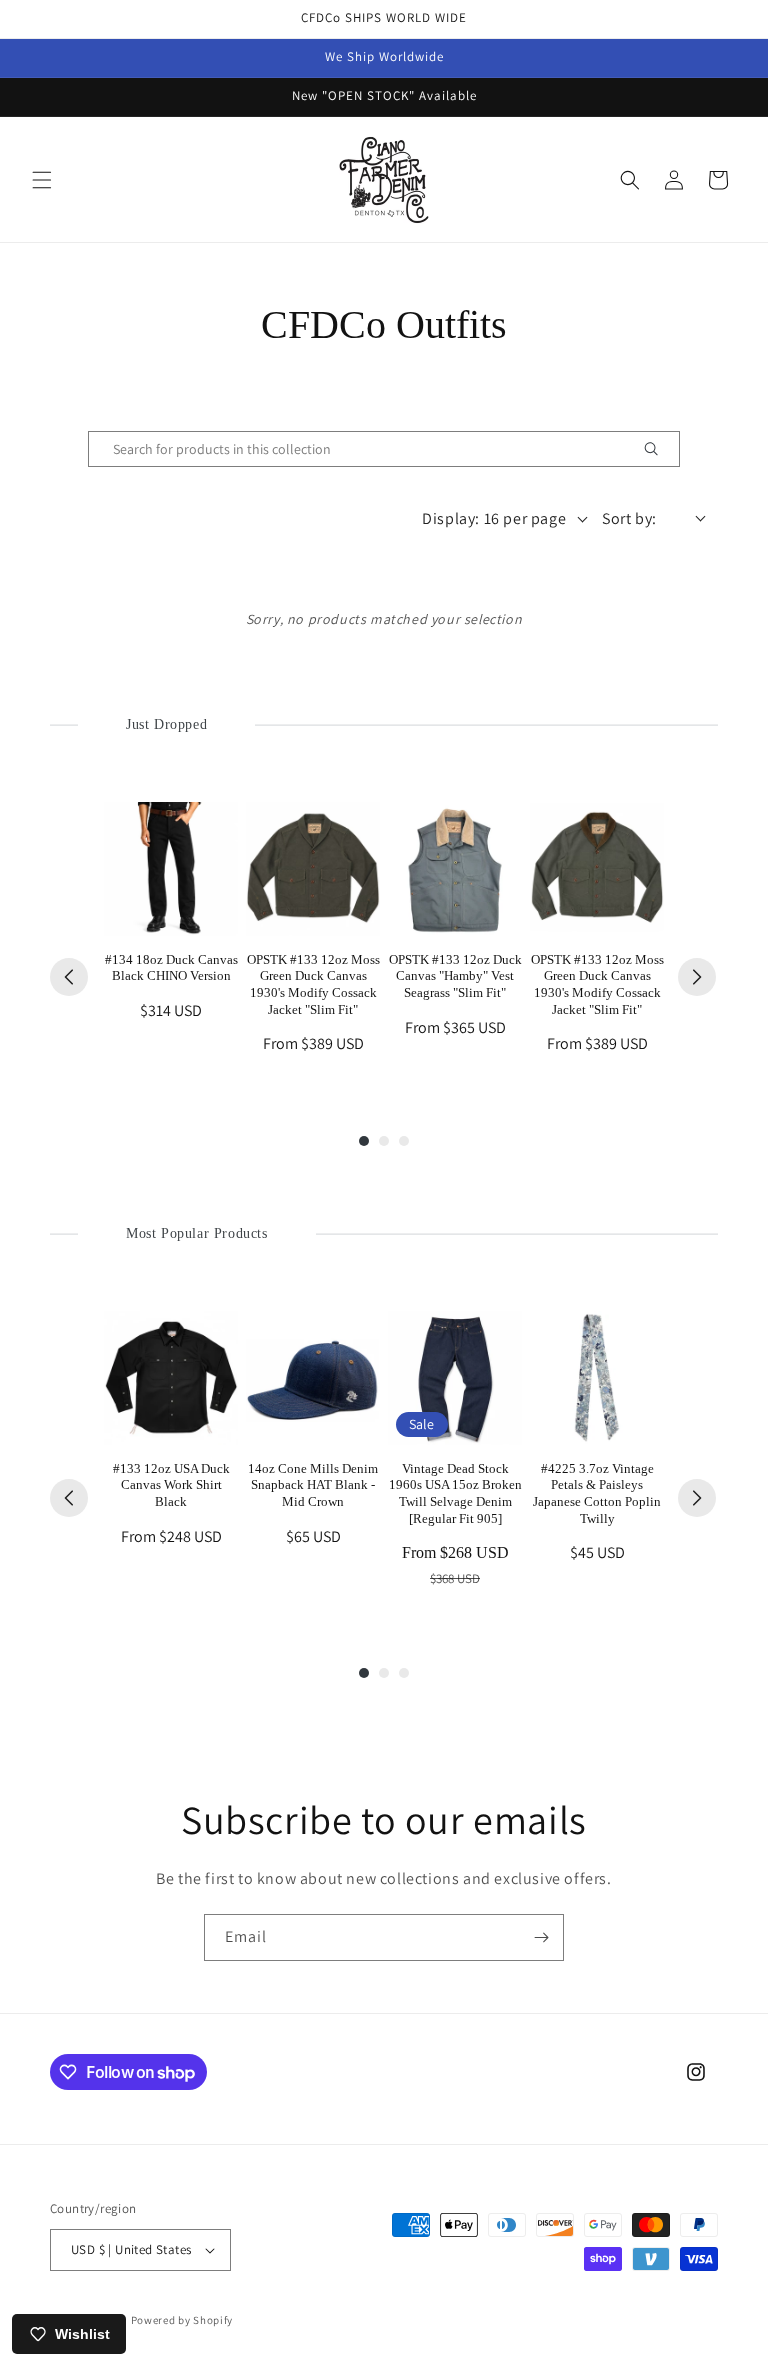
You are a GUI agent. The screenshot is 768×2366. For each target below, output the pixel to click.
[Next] (697, 977)
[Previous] (69, 977)
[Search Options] (659, 449)
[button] (42, 180)
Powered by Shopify (182, 2320)
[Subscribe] (541, 1937)
